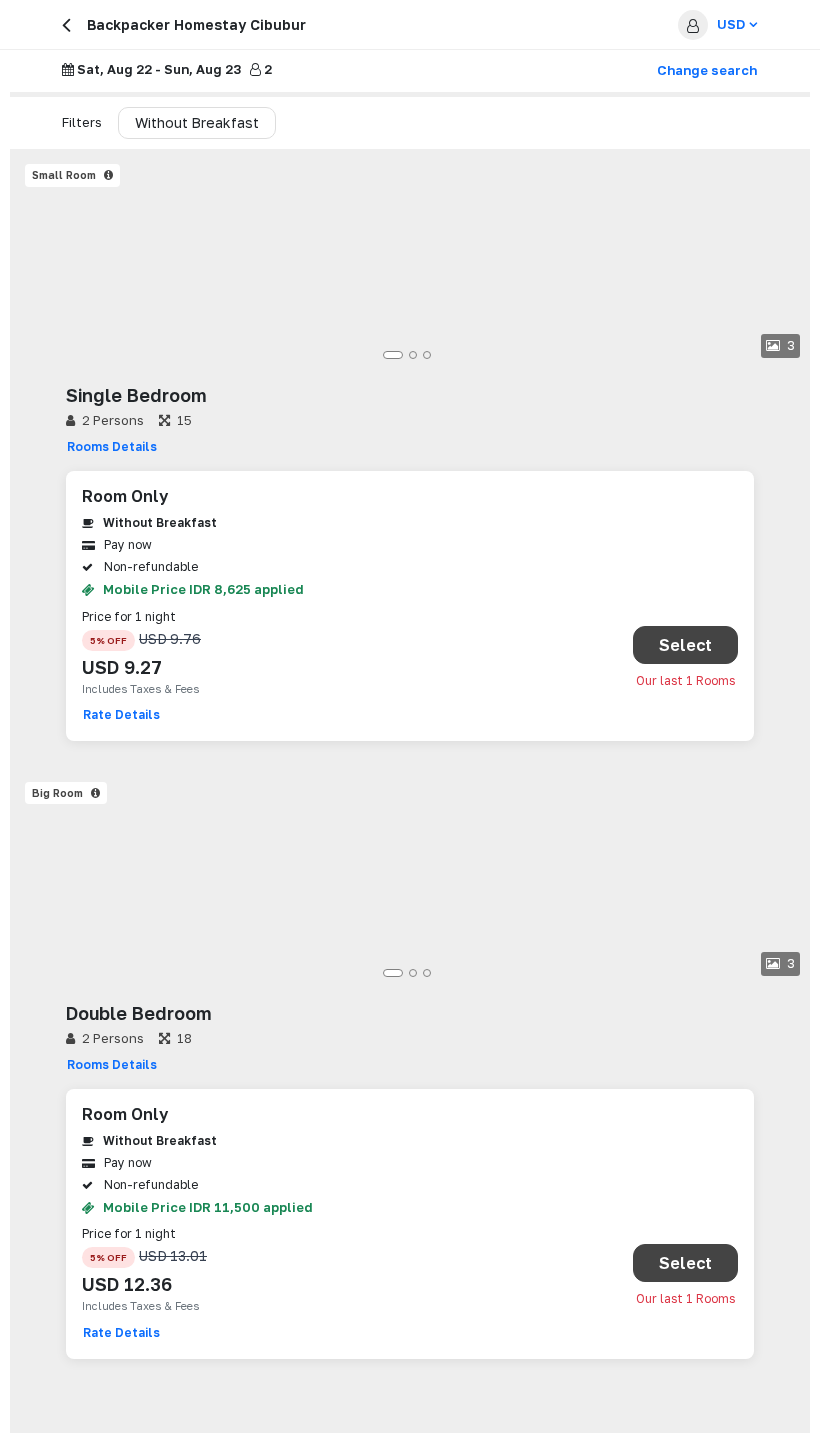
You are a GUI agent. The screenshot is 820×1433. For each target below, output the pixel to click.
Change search (707, 70)
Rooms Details (112, 446)
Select (685, 645)
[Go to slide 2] (413, 355)
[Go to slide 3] (427, 355)
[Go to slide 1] (393, 355)
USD (731, 24)
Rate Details (121, 714)
